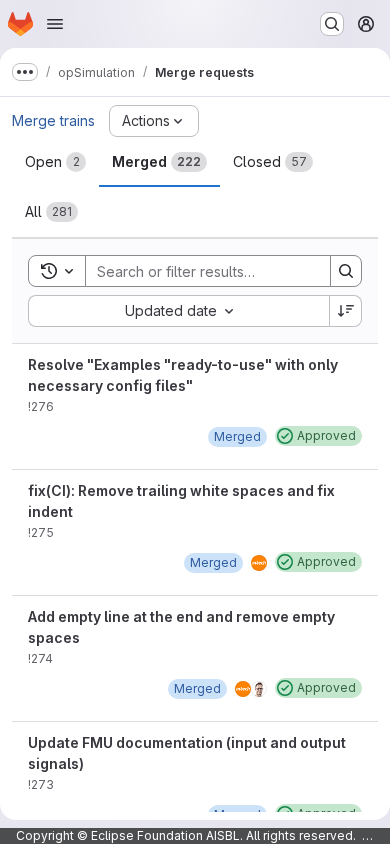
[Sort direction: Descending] (346, 311)
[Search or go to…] (332, 24)
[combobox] (178, 311)
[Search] (346, 271)
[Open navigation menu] (55, 24)
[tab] (55, 162)
